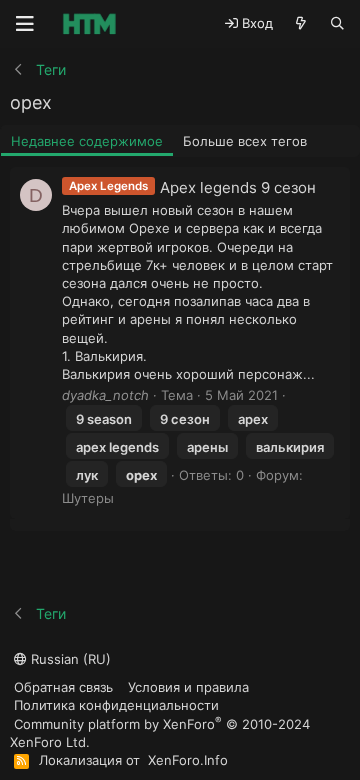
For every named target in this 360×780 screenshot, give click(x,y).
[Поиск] (337, 23)
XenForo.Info (188, 760)
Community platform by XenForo (160, 732)
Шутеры (88, 498)
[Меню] (25, 24)
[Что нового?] (301, 23)
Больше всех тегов (245, 141)
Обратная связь (63, 687)
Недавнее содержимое (87, 141)
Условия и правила (188, 687)
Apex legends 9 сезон (238, 187)
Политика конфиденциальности (116, 705)
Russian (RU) (69, 659)
